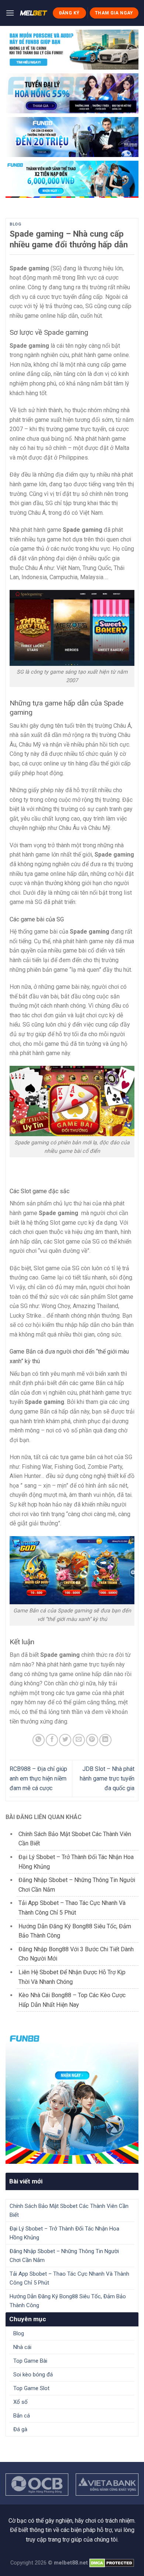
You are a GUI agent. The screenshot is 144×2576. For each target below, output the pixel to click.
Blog (15, 224)
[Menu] (10, 13)
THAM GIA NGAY (114, 13)
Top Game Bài (30, 2361)
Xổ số (20, 2402)
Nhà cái (22, 2347)
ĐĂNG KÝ (69, 13)
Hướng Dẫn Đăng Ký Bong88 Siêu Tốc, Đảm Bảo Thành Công (68, 2301)
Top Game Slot (31, 2388)
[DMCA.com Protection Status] (112, 2563)
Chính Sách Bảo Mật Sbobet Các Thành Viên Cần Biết (69, 2210)
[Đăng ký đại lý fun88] (72, 50)
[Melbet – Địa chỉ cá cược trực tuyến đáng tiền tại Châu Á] (33, 13)
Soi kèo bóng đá (33, 2375)
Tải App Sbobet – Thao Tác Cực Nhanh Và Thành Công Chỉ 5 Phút (69, 2278)
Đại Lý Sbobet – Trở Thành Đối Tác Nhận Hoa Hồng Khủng (64, 2233)
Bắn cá (22, 2416)
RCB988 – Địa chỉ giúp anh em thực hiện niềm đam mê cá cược (38, 1778)
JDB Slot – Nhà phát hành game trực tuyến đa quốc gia (107, 1778)
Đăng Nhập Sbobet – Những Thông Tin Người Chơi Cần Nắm (64, 2256)
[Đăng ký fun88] (72, 2097)
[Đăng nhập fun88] (72, 179)
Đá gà (20, 2429)
